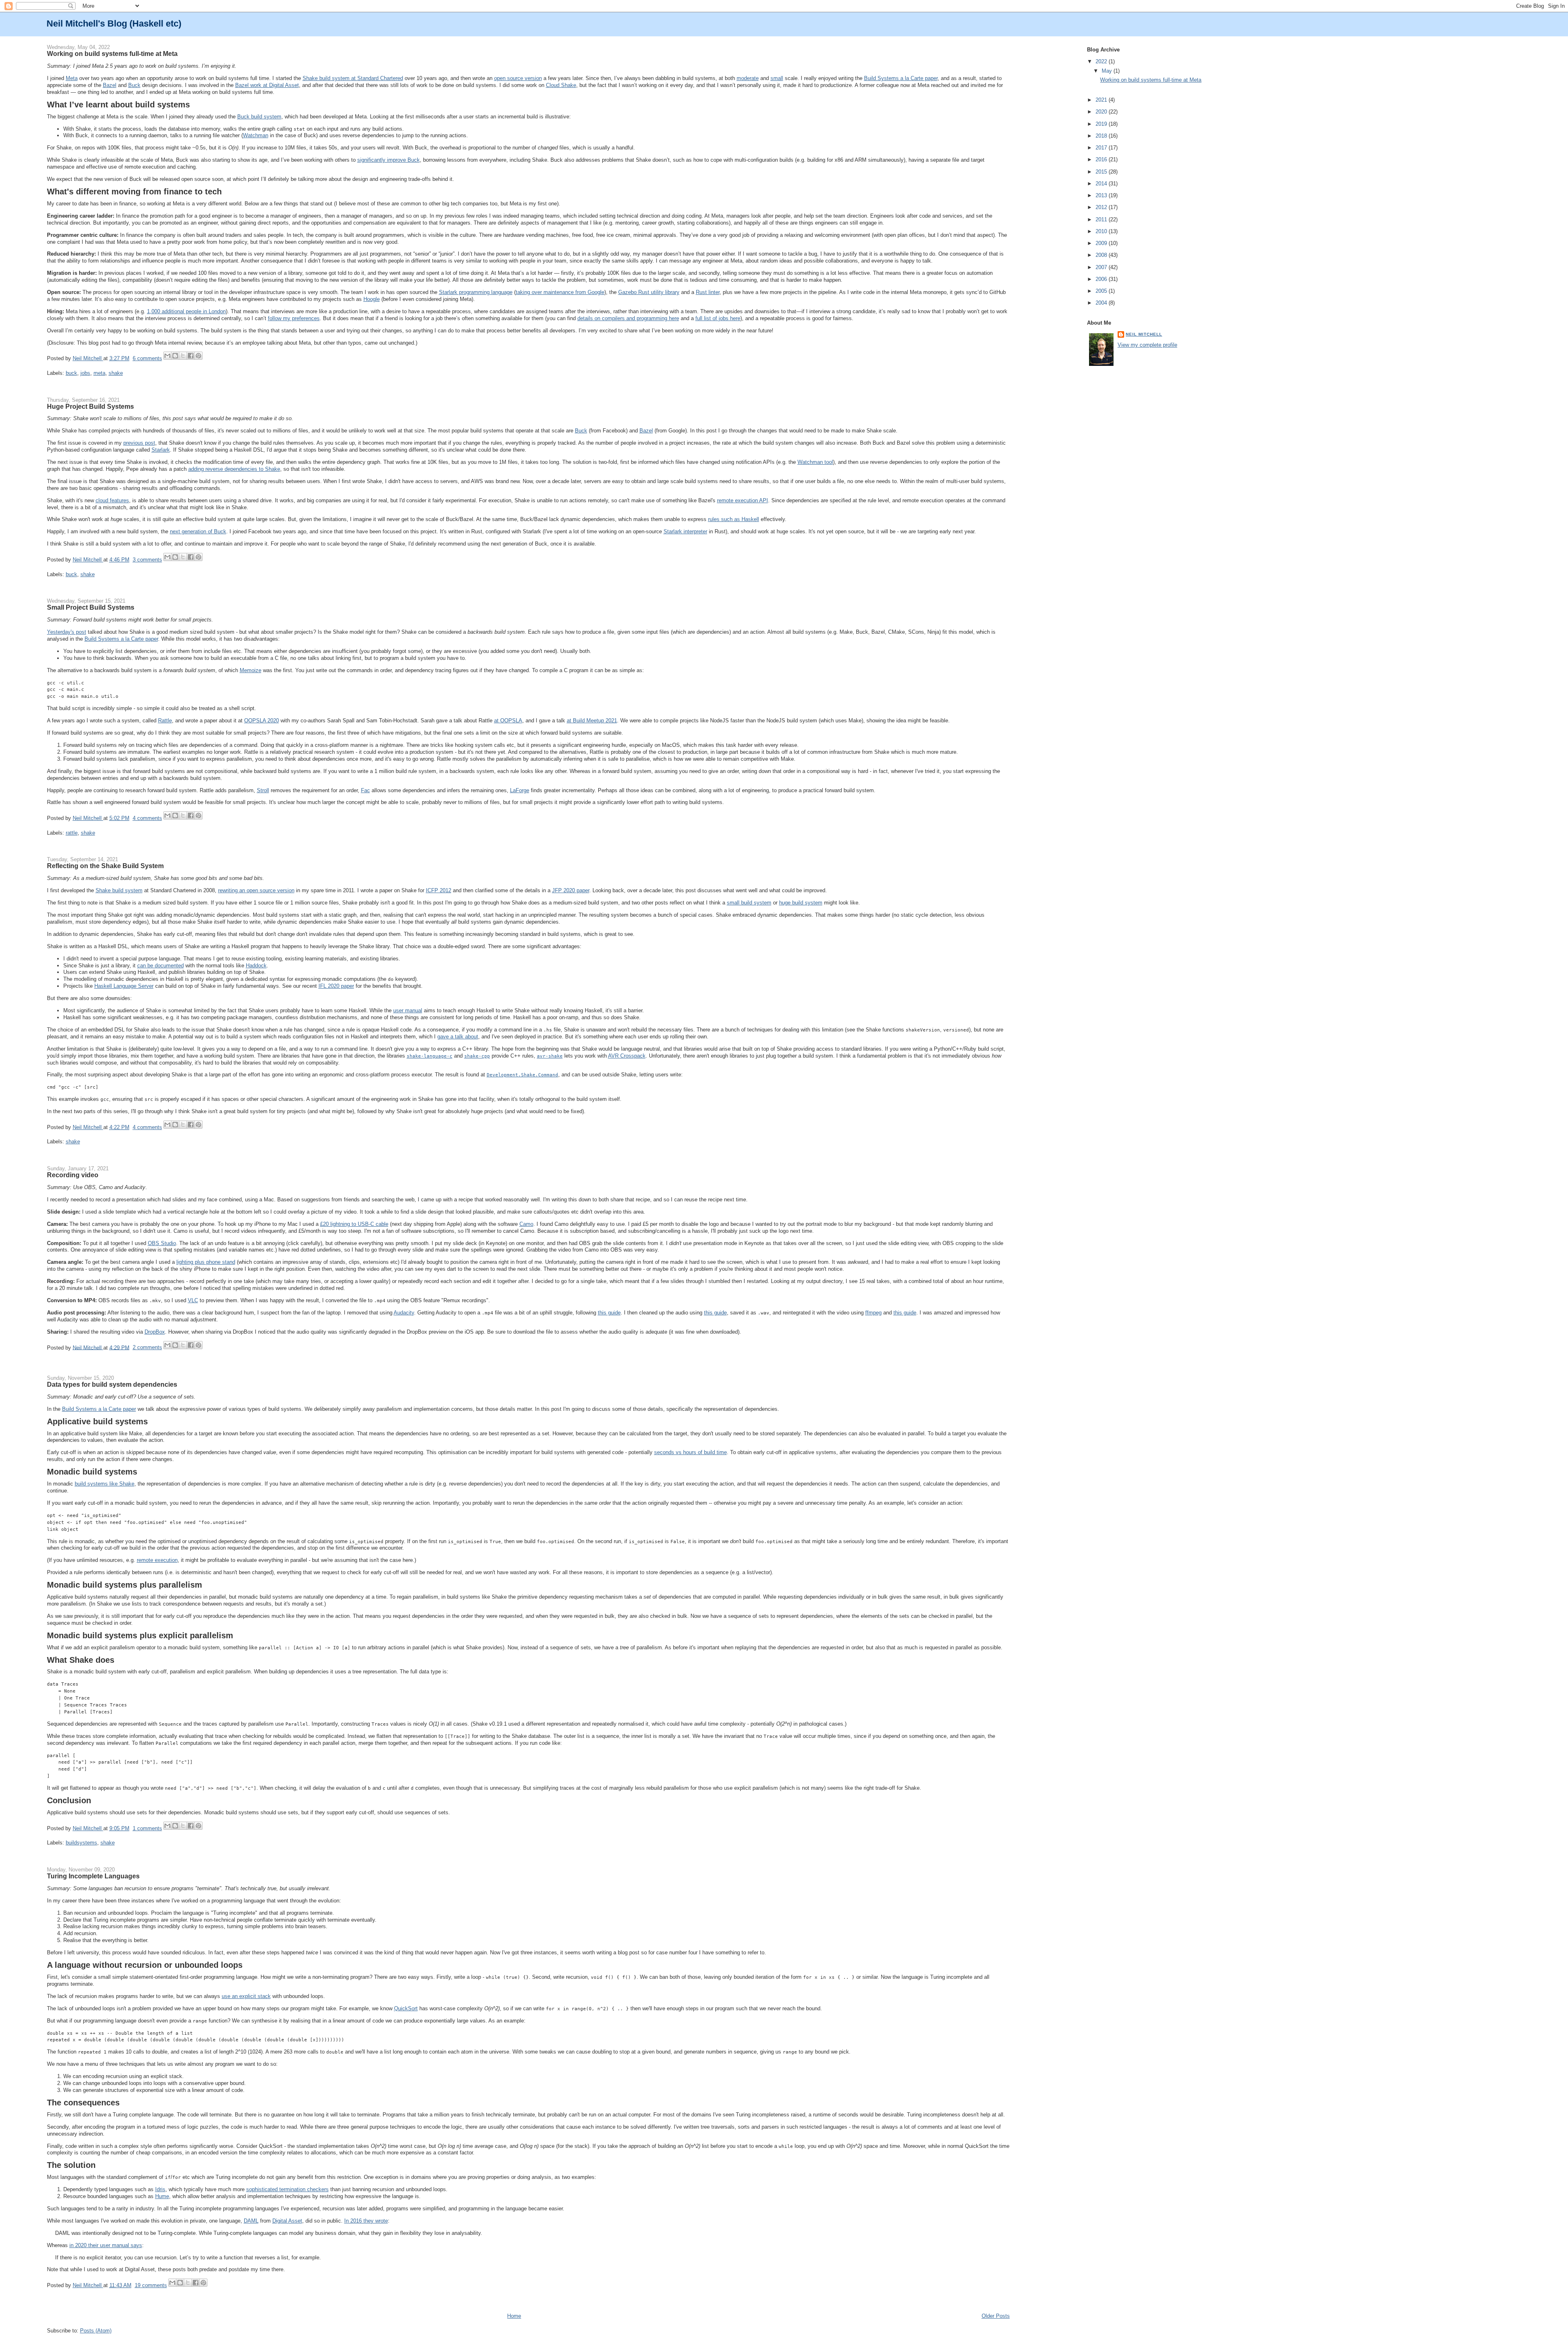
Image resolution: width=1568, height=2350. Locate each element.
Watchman (256, 135)
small (777, 78)
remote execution (157, 1560)
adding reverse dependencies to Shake (234, 469)
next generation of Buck (198, 531)
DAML (251, 2221)
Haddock (256, 966)
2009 (1102, 243)
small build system (749, 903)
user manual (408, 1010)
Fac (365, 790)
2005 (1102, 291)
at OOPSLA (508, 721)
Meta (72, 78)
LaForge (520, 790)
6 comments (147, 358)
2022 (1102, 61)
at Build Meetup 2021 (592, 721)
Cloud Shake (561, 85)
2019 (1102, 124)
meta (99, 373)
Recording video (73, 1175)
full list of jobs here (718, 318)
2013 (1102, 195)
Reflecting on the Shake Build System (105, 866)
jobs (85, 373)
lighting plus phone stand (206, 1262)
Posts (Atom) (96, 2331)
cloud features (112, 500)
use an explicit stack (246, 1996)
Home (514, 2316)
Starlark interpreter (685, 531)
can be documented (160, 966)
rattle (72, 833)
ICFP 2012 (439, 890)
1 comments (147, 1828)
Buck (134, 85)
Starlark (161, 450)
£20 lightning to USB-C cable (354, 1224)
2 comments (147, 1347)
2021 (1102, 100)
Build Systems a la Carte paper (901, 78)
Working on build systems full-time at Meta (112, 53)
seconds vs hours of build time (690, 1452)
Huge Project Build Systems (90, 406)
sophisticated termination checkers (287, 2189)
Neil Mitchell (88, 358)
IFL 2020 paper (336, 986)
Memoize (251, 670)
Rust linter (708, 292)
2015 (1102, 172)
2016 (1102, 159)
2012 (1102, 207)
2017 (1102, 148)
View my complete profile (1147, 345)
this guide (609, 1313)
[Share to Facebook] (191, 356)
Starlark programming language (476, 292)
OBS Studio (162, 1243)
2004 (1102, 303)
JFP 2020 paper (571, 890)
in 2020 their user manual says (106, 2245)
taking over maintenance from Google (560, 292)
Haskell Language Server (124, 986)
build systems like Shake (105, 1484)
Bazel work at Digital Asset (267, 85)
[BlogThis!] (175, 356)
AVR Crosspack (627, 1056)
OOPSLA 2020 (262, 721)
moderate (748, 78)
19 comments (151, 2285)
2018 (1102, 136)
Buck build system (259, 117)
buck (71, 373)
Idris (160, 2189)
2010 (1102, 231)
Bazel (110, 85)
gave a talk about (458, 1037)
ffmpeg (873, 1313)
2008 (1102, 255)
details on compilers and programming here (628, 318)
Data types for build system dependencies (112, 1384)
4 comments (147, 818)
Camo (526, 1224)
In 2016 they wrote (366, 2221)
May (1108, 71)
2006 (1102, 279)
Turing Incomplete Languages (93, 1876)
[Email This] (167, 356)
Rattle (165, 721)
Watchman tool (815, 462)
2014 (1102, 184)
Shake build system (119, 890)
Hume (162, 2196)
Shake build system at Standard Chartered (353, 78)
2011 (1102, 219)
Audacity (404, 1313)
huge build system (801, 903)
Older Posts (996, 2316)
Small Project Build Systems (91, 607)
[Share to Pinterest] (198, 356)
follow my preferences (294, 318)
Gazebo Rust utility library (649, 292)
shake (116, 373)
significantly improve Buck (389, 160)
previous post (139, 443)
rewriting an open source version (256, 890)
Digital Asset (287, 2221)
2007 (1102, 267)
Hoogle (372, 299)
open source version (518, 78)
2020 (1102, 112)
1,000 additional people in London (186, 311)
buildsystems (81, 1843)
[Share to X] (183, 356)
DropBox (155, 1332)
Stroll (263, 790)
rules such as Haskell (734, 519)
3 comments (147, 560)
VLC (193, 1300)
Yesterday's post (67, 632)
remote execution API (743, 500)
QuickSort (406, 2008)
